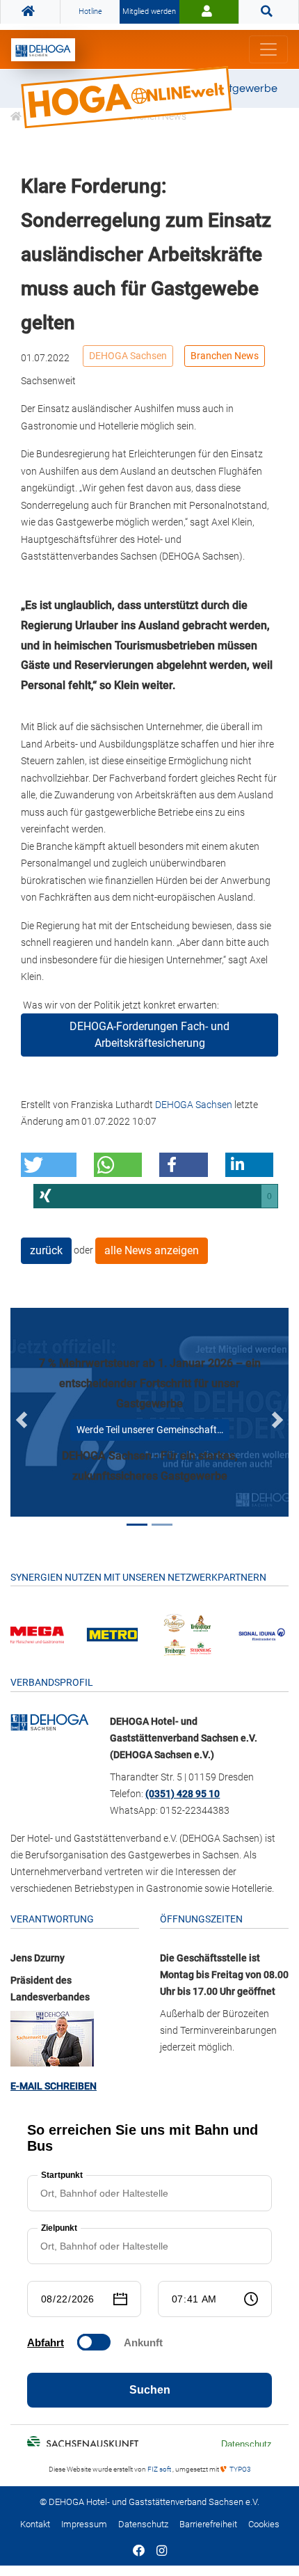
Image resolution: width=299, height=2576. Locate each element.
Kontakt (35, 2524)
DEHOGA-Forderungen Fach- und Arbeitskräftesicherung (149, 1035)
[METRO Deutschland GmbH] (112, 1634)
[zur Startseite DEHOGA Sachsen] (30, 12)
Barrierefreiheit (208, 2524)
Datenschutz (143, 2524)
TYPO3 (240, 2469)
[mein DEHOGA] (209, 12)
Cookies (264, 2524)
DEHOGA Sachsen (128, 356)
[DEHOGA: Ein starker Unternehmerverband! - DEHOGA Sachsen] (50, 1721)
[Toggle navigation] (268, 49)
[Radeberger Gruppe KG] (187, 1634)
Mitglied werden (149, 11)
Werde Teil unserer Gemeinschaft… (150, 1430)
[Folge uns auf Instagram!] (162, 2552)
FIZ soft (160, 2469)
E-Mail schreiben (54, 2086)
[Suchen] (269, 12)
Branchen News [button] (225, 356)
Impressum (84, 2524)
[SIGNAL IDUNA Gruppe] (262, 1634)
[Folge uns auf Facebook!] (139, 2552)
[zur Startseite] (43, 50)
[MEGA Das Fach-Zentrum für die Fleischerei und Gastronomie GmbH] (37, 1634)
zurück (46, 1250)
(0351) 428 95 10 (183, 1794)
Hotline (90, 11)
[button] (49, 1165)
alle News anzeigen (152, 1250)
